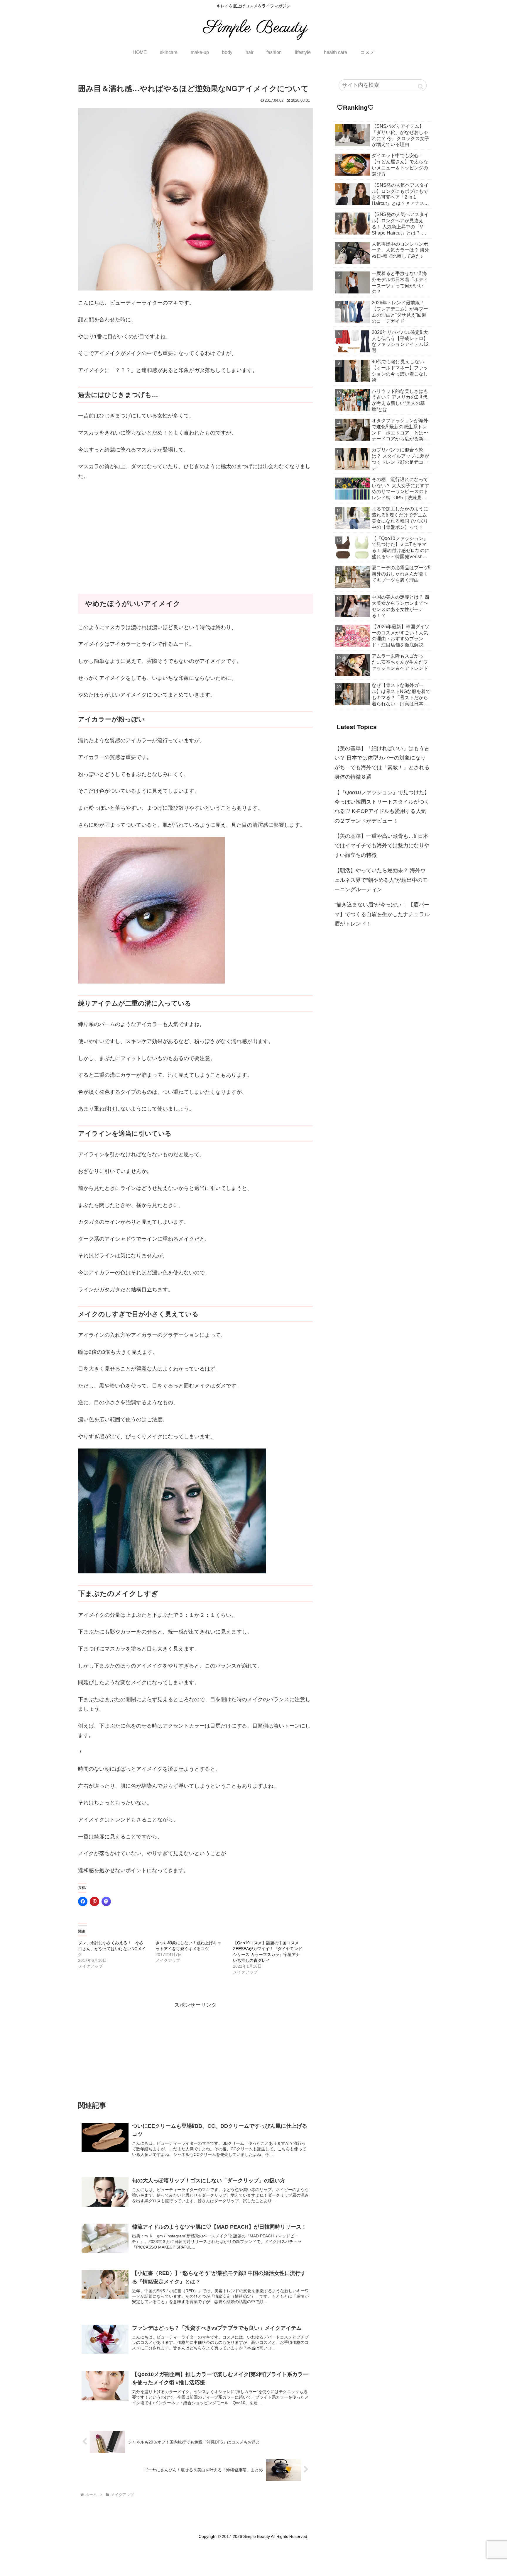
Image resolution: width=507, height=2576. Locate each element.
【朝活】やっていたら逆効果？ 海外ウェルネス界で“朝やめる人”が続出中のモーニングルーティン (381, 880)
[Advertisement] (195, 529)
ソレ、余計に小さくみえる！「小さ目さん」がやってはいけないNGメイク (112, 1949)
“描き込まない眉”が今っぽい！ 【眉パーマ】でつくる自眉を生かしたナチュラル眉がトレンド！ (382, 914)
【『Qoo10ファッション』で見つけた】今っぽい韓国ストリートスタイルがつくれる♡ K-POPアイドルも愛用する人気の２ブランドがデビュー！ (382, 807)
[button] (421, 86)
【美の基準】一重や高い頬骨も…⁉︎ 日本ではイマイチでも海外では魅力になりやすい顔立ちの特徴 (382, 846)
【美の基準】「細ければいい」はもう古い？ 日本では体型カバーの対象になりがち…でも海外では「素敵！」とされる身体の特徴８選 (382, 763)
